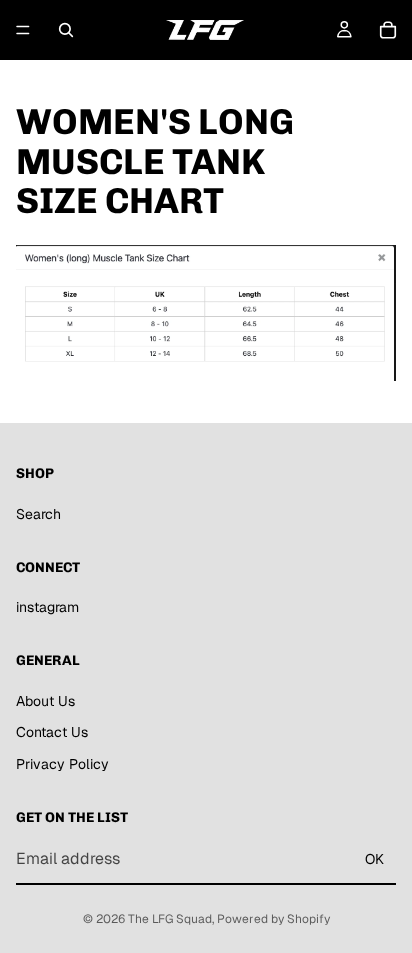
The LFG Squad (170, 919)
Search (38, 514)
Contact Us (52, 732)
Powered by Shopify (273, 919)
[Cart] (388, 30)
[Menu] (23, 30)
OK (374, 859)
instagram (47, 607)
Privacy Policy (62, 764)
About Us (45, 701)
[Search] (66, 30)
